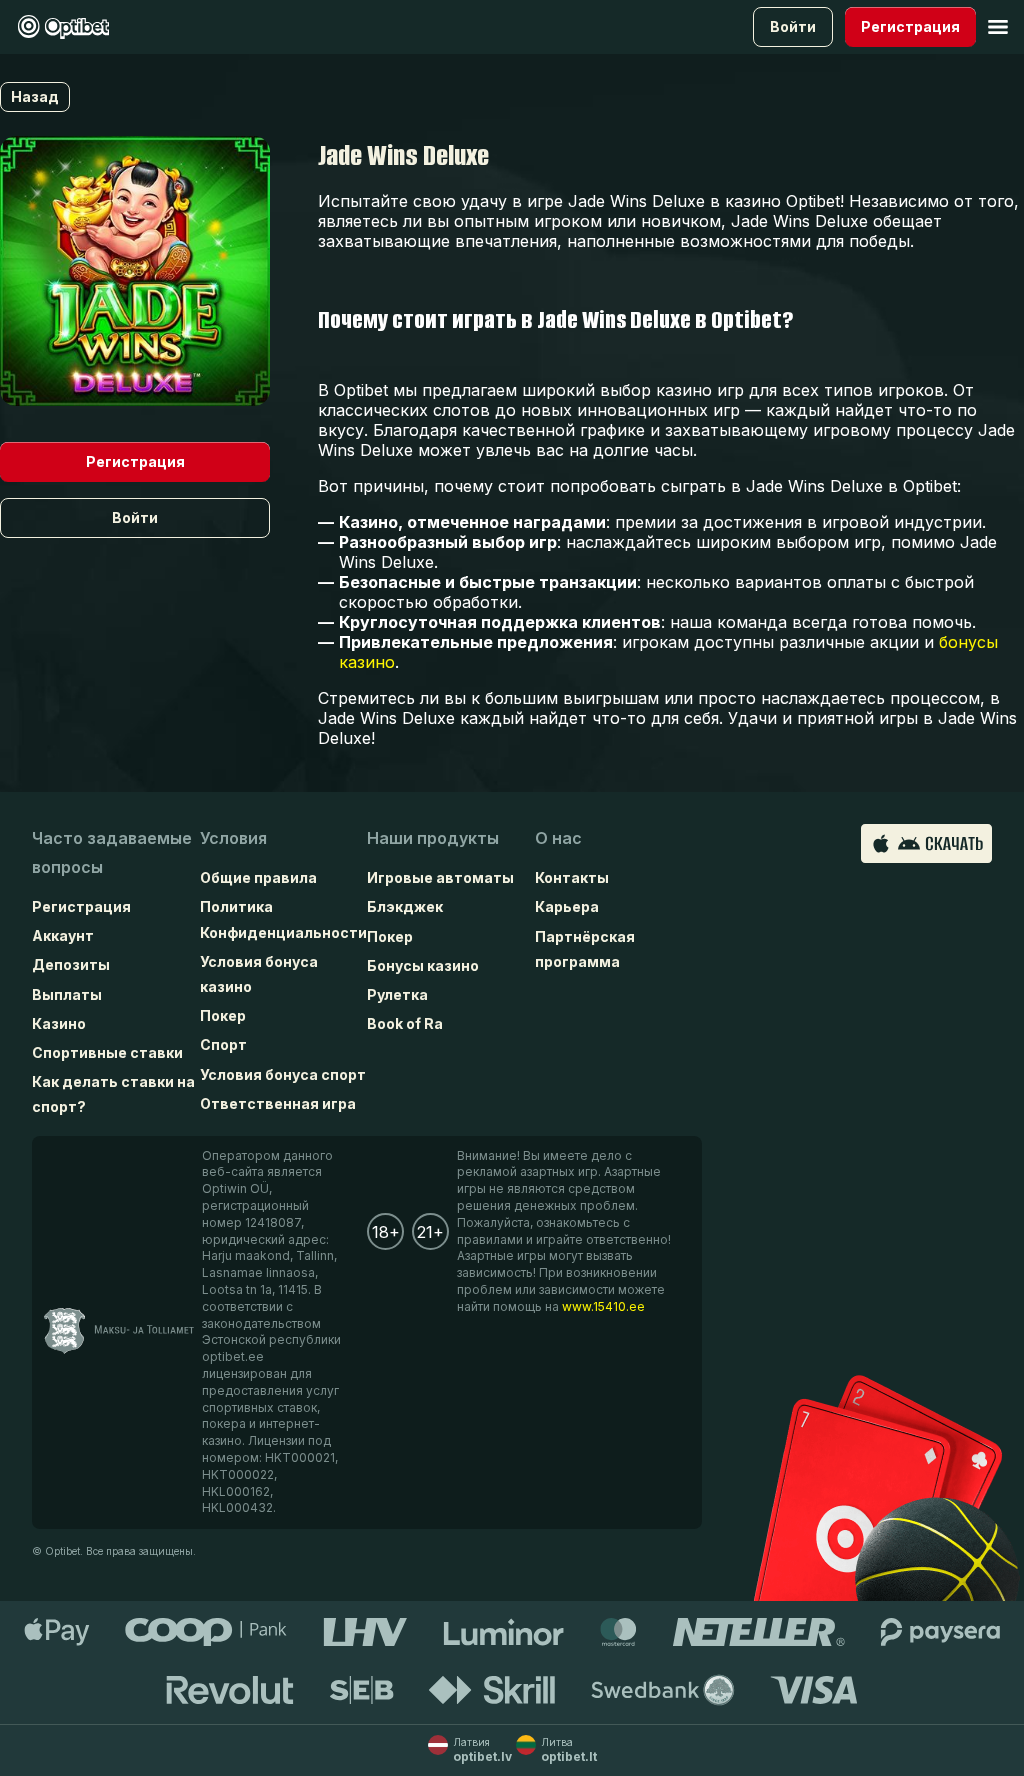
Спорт (223, 1044)
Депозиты (71, 964)
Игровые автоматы (440, 877)
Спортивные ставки (107, 1052)
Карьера (567, 906)
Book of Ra (405, 1023)
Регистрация (81, 906)
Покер (223, 1015)
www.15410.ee (603, 1306)
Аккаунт (63, 935)
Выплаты (67, 994)
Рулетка (397, 994)
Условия (233, 838)
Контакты (572, 877)
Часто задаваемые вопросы (112, 852)
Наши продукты (433, 838)
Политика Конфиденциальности (283, 919)
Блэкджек (405, 906)
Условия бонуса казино (259, 974)
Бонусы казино (423, 965)
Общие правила (258, 877)
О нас (558, 838)
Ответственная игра (278, 1103)
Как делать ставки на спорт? (113, 1094)
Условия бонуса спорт (283, 1074)
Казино (59, 1023)
